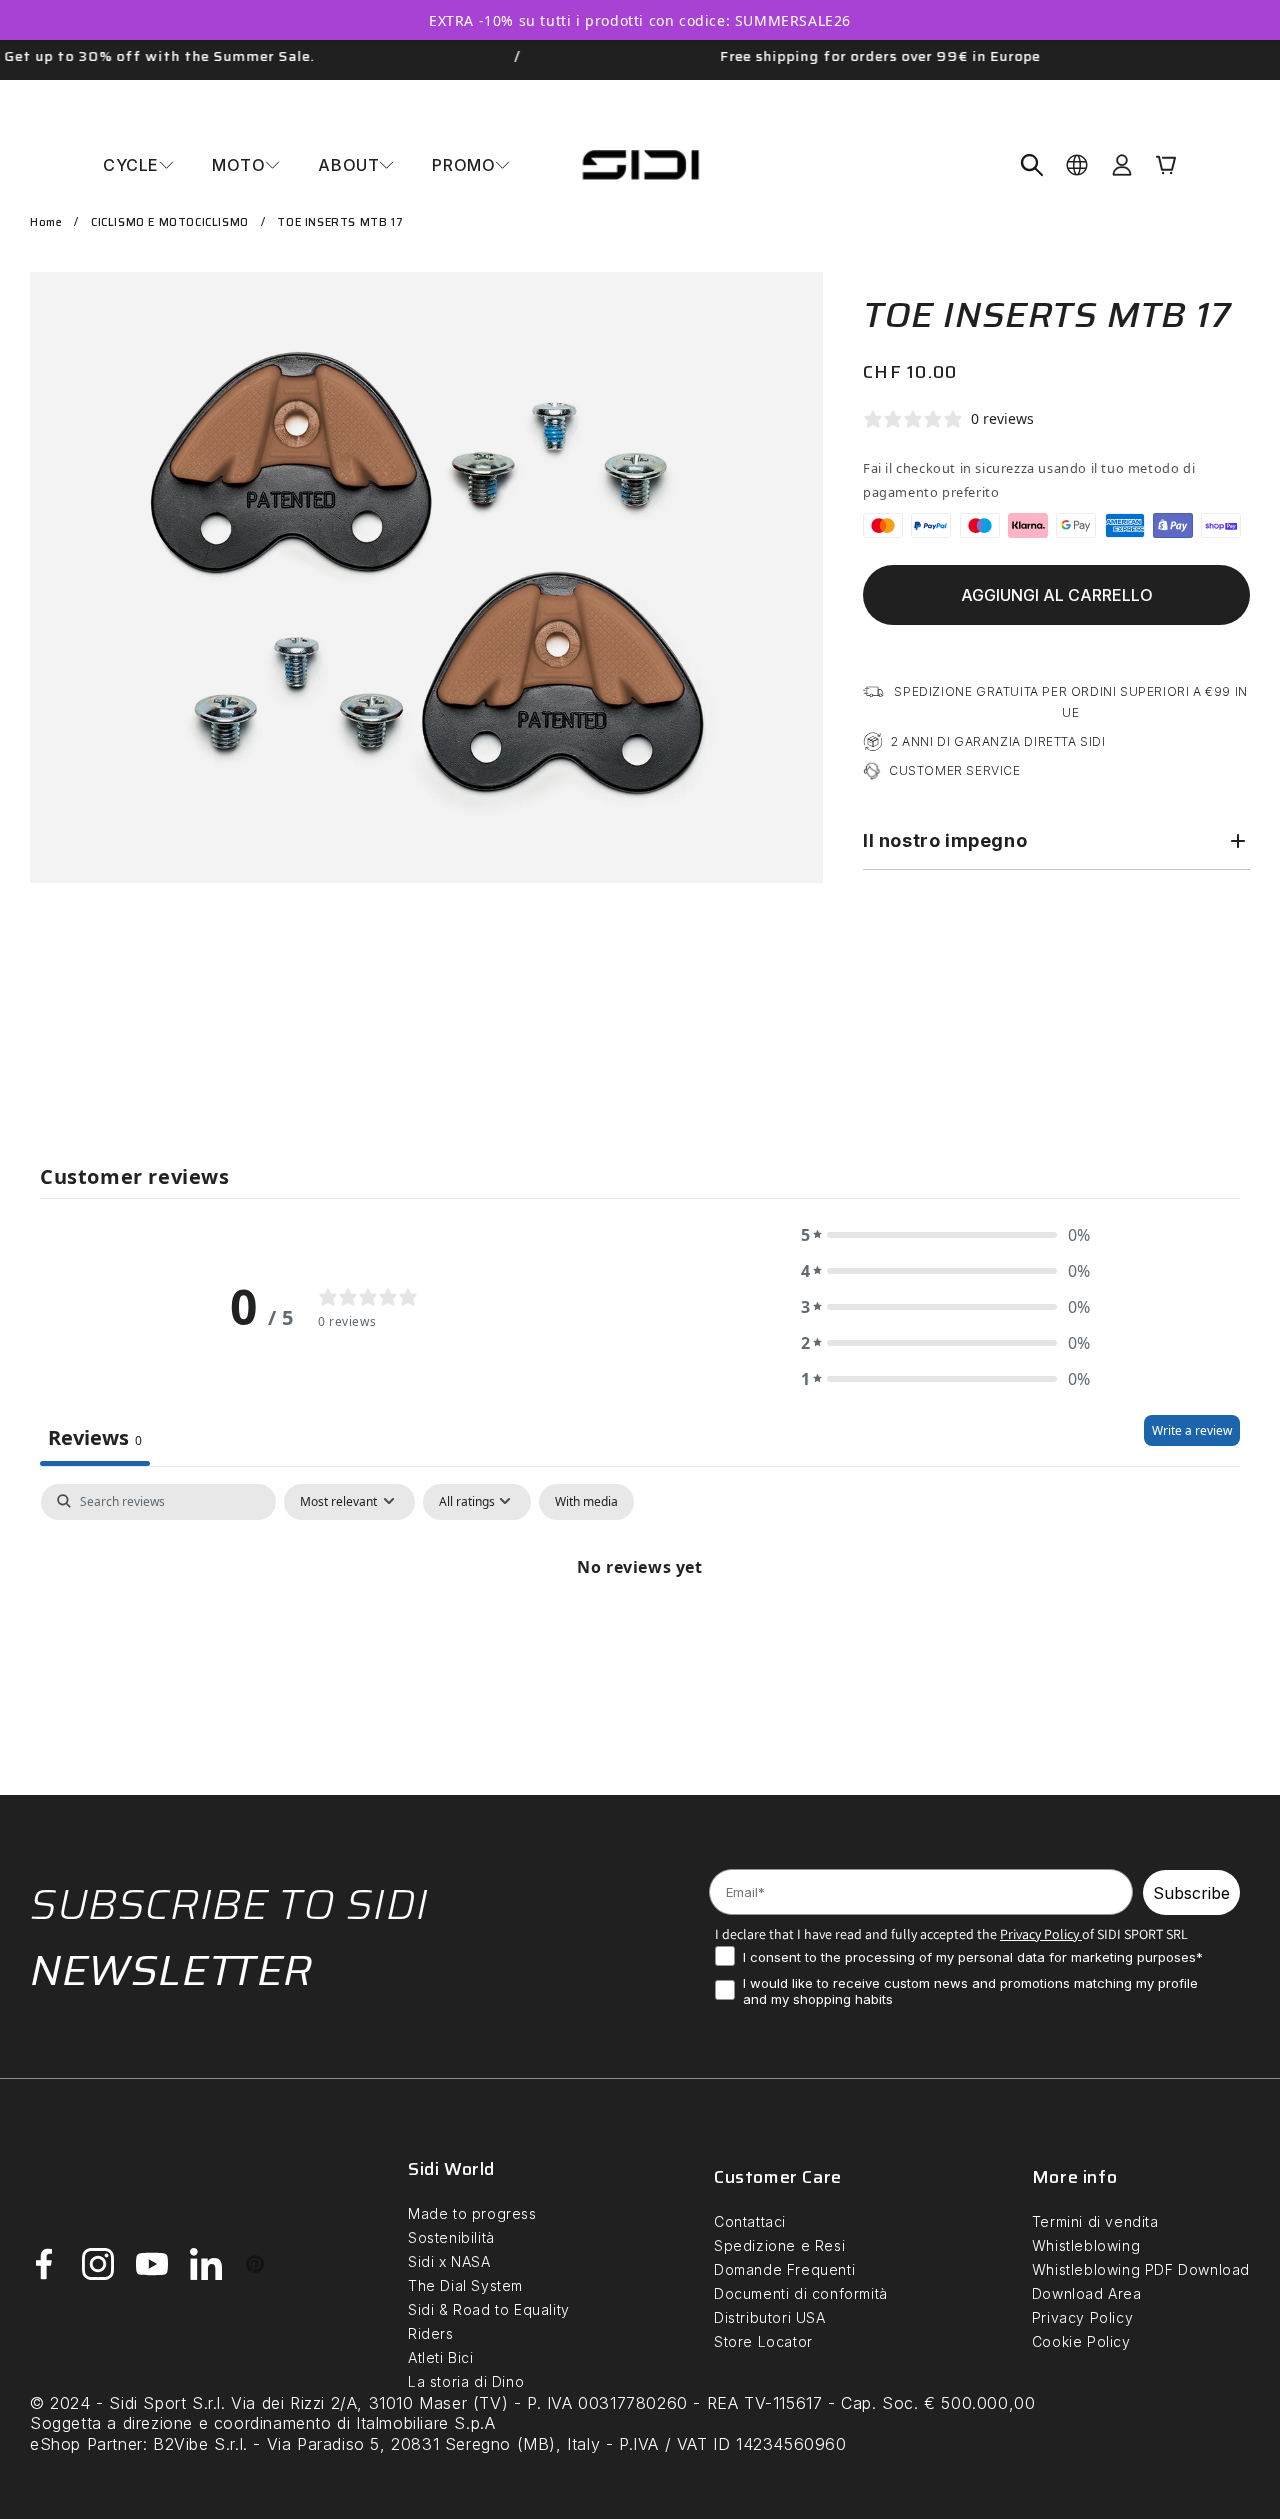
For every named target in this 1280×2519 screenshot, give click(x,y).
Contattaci (750, 2221)
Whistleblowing (1086, 2245)
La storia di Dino (466, 2381)
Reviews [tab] (95, 1437)
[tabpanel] (640, 1633)
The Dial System (465, 2285)
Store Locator (763, 2341)
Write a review (1192, 1429)
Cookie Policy (1081, 2341)
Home (46, 222)
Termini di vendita (1095, 2221)
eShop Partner (86, 2444)
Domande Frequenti (784, 2269)
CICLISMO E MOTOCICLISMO (170, 222)
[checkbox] (586, 1501)
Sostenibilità (451, 2237)
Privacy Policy (1082, 2317)
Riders (431, 2333)
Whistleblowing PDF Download (1141, 2269)
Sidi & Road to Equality (489, 2309)
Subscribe (1191, 1893)
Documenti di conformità (801, 2293)
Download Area (1087, 2293)
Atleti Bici (441, 2357)
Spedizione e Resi (779, 2245)
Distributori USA (770, 2317)
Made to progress (472, 2213)
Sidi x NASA (449, 2261)
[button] (138, 165)
